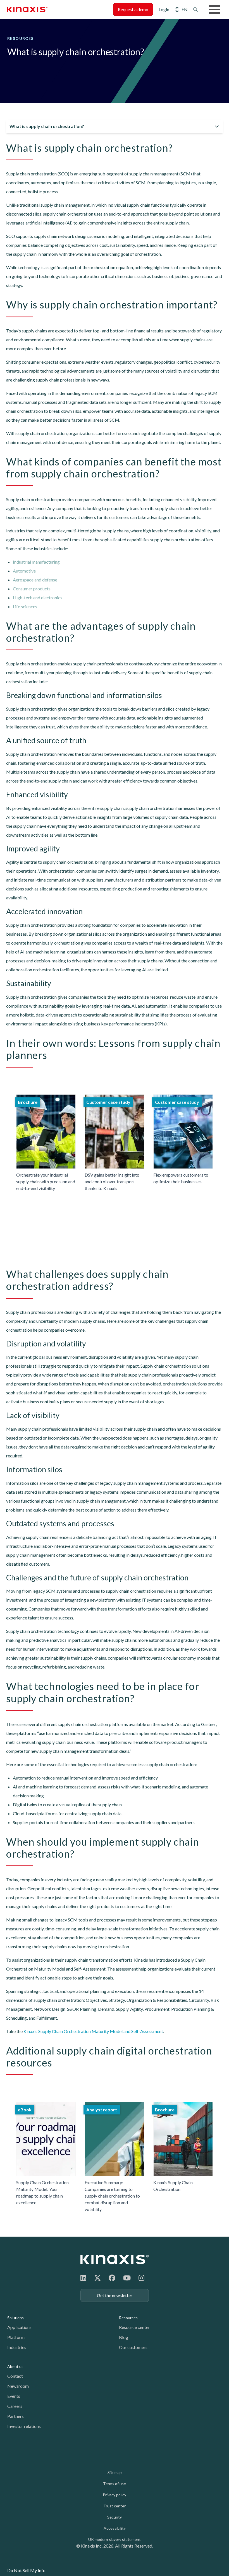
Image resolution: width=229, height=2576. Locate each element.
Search (195, 9)
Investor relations (24, 2426)
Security (115, 2517)
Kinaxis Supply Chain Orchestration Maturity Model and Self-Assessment (93, 2031)
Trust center (115, 2506)
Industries (17, 2347)
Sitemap (115, 2472)
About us (15, 2366)
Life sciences (25, 606)
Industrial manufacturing (36, 562)
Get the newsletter (115, 2295)
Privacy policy (115, 2495)
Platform (16, 2337)
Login (164, 9)
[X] (97, 2278)
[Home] (115, 2259)
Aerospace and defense (35, 580)
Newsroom (18, 2386)
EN (185, 9)
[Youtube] (127, 2278)
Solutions (15, 2318)
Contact (15, 2376)
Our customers (133, 2347)
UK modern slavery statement (115, 2539)
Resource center (134, 2327)
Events (14, 2396)
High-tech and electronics (38, 597)
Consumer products (32, 589)
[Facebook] (112, 2278)
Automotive (24, 571)
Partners (15, 2416)
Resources (128, 2318)
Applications (19, 2327)
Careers (15, 2406)
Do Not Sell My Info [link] (26, 2570)
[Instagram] (141, 2278)
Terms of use (115, 2484)
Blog (124, 2337)
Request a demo (133, 9)
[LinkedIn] (83, 2278)
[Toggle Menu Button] (214, 9)
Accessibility (115, 2528)
